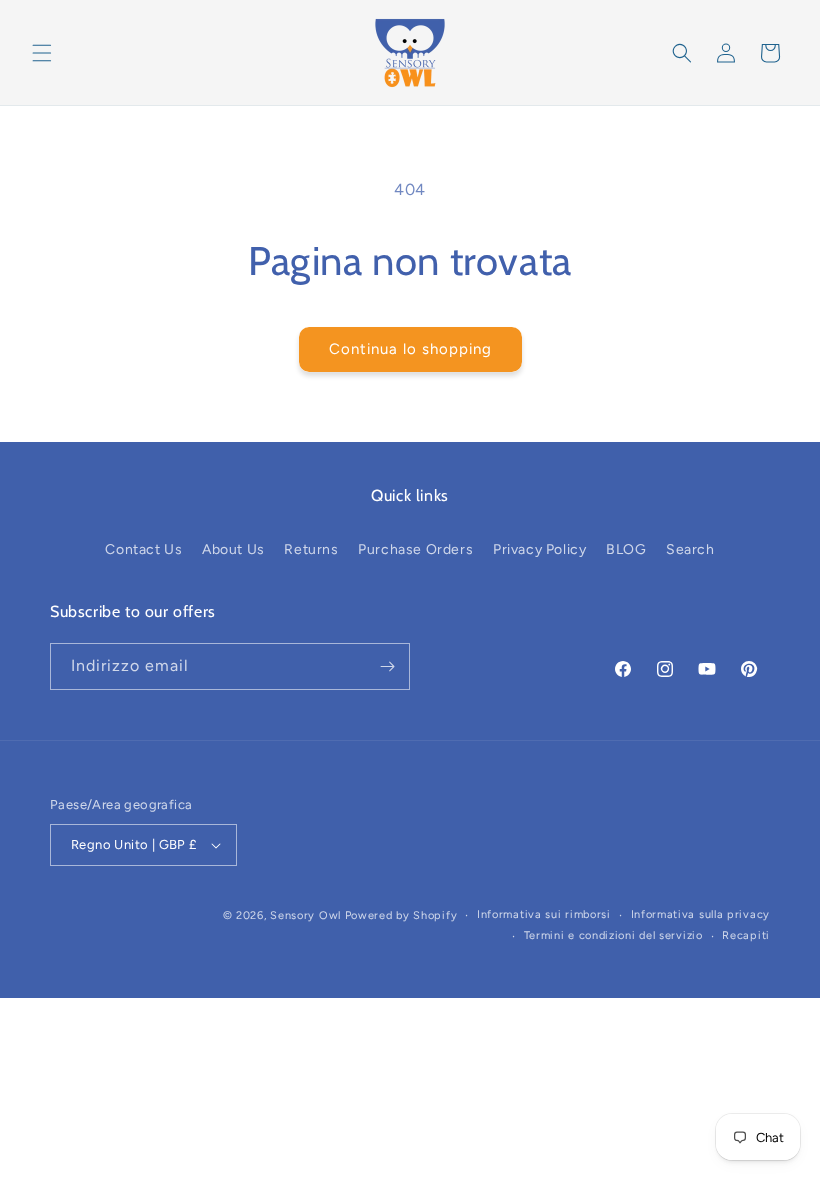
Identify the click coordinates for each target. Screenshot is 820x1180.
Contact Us (143, 549)
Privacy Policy (539, 549)
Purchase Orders (415, 549)
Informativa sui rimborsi (544, 914)
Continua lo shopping (410, 349)
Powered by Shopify (401, 915)
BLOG (626, 549)
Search (690, 549)
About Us (233, 549)
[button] (42, 53)
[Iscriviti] (387, 666)
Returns (311, 549)
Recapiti (746, 935)
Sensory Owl (305, 915)
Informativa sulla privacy (701, 914)
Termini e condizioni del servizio (613, 935)
